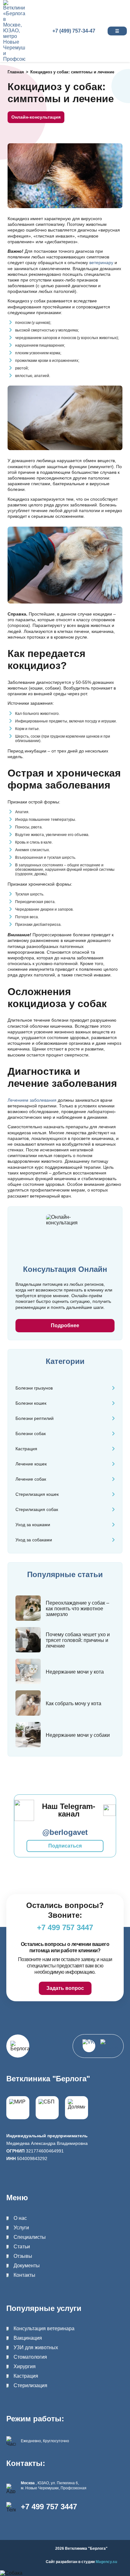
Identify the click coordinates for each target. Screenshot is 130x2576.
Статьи (22, 2247)
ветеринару (101, 263)
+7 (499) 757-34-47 (74, 31)
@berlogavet (65, 1832)
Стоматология (30, 2357)
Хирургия (25, 2366)
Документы (27, 2266)
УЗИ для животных (36, 2347)
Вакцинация (28, 2338)
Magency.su (106, 2562)
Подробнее (65, 1325)
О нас (20, 2218)
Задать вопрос (65, 1988)
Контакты (24, 2275)
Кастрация (26, 2376)
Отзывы (23, 2256)
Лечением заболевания (32, 1100)
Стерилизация (30, 2385)
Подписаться (65, 1846)
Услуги (21, 2228)
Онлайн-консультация (36, 117)
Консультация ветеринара (44, 2328)
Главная (16, 72)
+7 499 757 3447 (49, 2507)
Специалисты (30, 2237)
